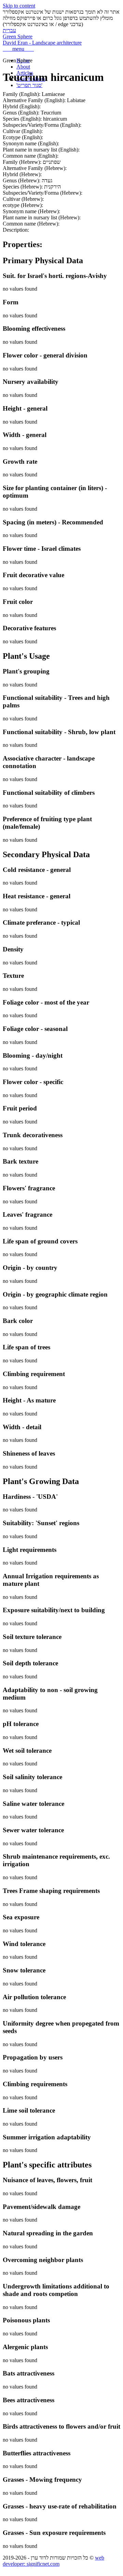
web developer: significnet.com (53, 2561)
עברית (9, 30)
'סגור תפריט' (29, 85)
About (23, 67)
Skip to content (19, 6)
